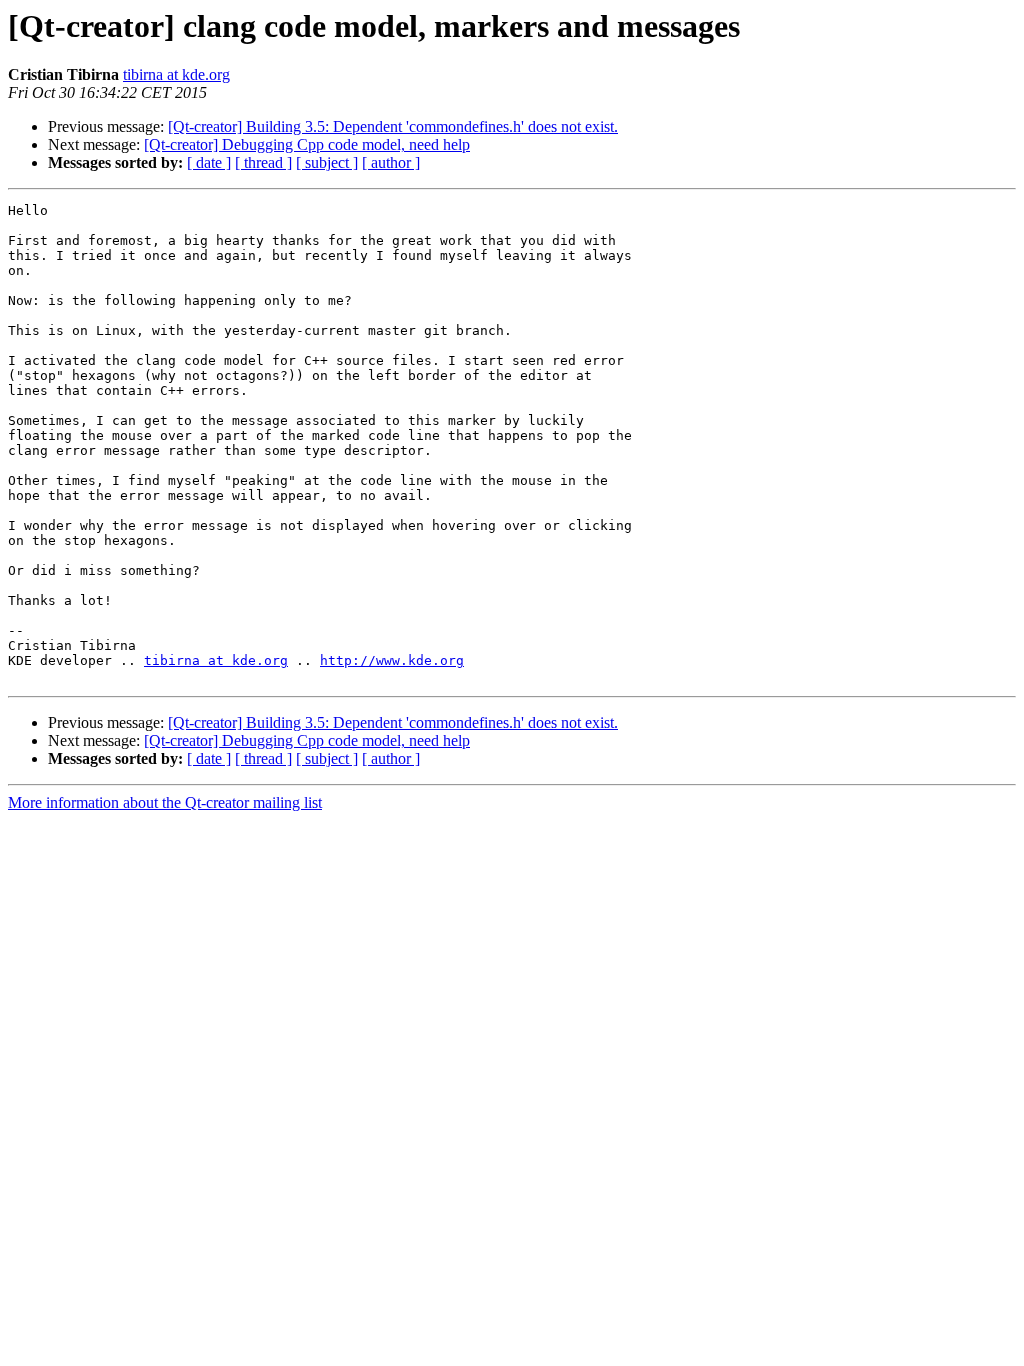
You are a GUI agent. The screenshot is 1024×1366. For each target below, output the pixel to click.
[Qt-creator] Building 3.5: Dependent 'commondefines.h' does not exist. (393, 126)
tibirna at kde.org (176, 74)
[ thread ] (263, 162)
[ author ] (391, 162)
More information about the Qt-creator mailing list (165, 802)
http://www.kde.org (392, 660)
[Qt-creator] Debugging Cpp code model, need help (307, 144)
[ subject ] (327, 162)
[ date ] (209, 162)
